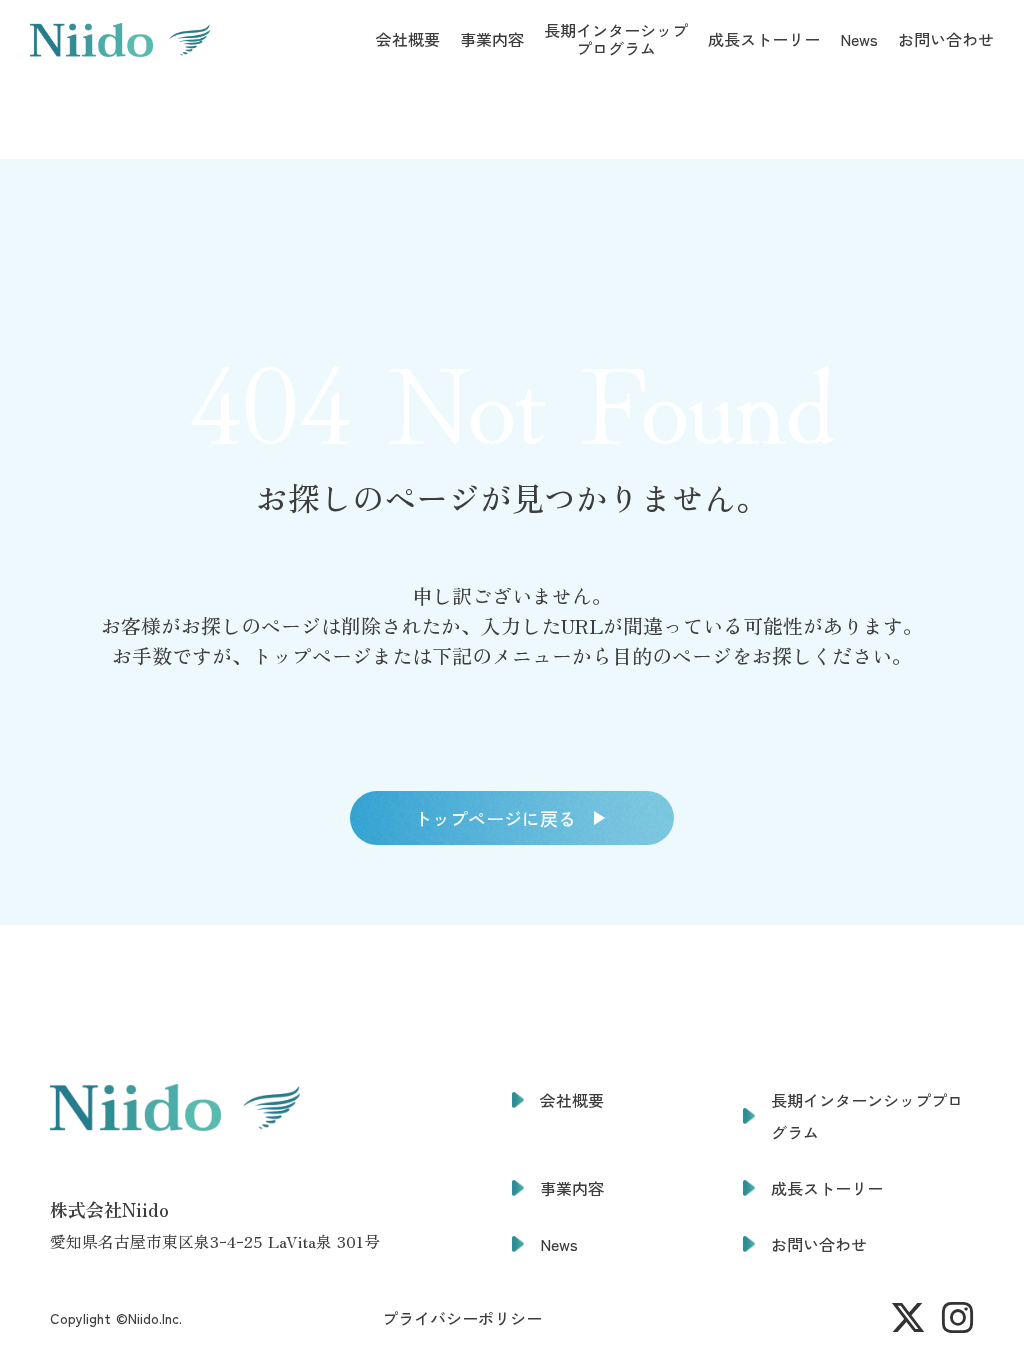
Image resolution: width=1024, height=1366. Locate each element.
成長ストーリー (764, 39)
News (859, 39)
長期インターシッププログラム (616, 39)
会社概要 (408, 39)
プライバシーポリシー (462, 1318)
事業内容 (492, 39)
